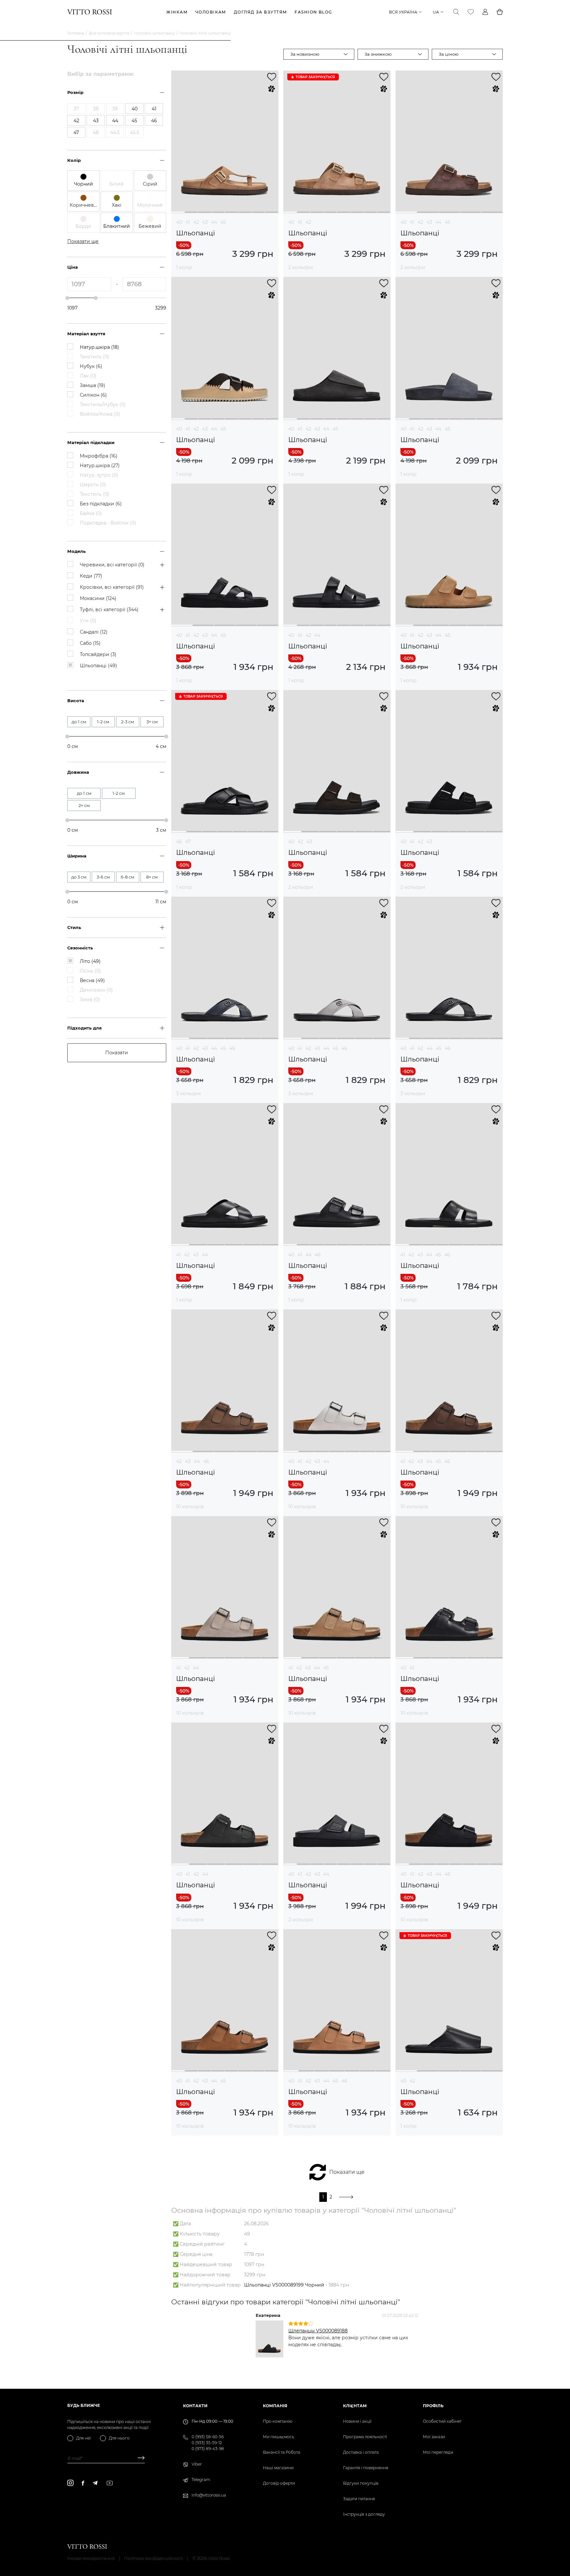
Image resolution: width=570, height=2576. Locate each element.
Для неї (83, 2438)
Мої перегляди (438, 2452)
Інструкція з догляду (364, 2514)
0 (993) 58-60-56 (208, 2437)
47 (188, 842)
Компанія (275, 2406)
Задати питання (359, 2499)
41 (188, 222)
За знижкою (378, 54)
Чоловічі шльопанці (154, 33)
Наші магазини (278, 2468)
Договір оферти (279, 2483)
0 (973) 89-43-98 (208, 2449)
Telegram (201, 2480)
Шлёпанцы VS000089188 (318, 2331)
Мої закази (434, 2437)
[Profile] (485, 12)
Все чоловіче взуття (109, 33)
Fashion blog (313, 12)
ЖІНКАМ (177, 12)
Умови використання (91, 2558)
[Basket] (500, 12)
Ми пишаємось (279, 2437)
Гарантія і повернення (366, 2468)
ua (436, 12)
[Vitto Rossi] (90, 12)
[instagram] (70, 2483)
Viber (197, 2464)
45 (223, 222)
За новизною (305, 54)
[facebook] (83, 2483)
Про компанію (278, 2421)
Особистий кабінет (442, 2421)
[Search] (456, 12)
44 (214, 222)
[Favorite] (471, 12)
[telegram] (95, 2483)
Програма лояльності (365, 2437)
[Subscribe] (139, 2458)
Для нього (119, 2438)
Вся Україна (403, 12)
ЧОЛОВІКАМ (211, 12)
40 (179, 222)
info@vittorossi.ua (209, 2495)
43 (205, 222)
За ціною (449, 54)
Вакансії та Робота (282, 2452)
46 (179, 842)
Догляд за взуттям (260, 12)
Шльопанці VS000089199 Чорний (284, 2285)
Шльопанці (195, 233)
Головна (76, 33)
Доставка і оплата (361, 2452)
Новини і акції (357, 2421)
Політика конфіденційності (154, 2558)
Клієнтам (355, 2406)
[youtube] (110, 2483)
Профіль (433, 2406)
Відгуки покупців (361, 2483)
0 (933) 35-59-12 (207, 2443)
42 (196, 222)
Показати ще (347, 2172)
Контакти (195, 2406)
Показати (117, 1053)
